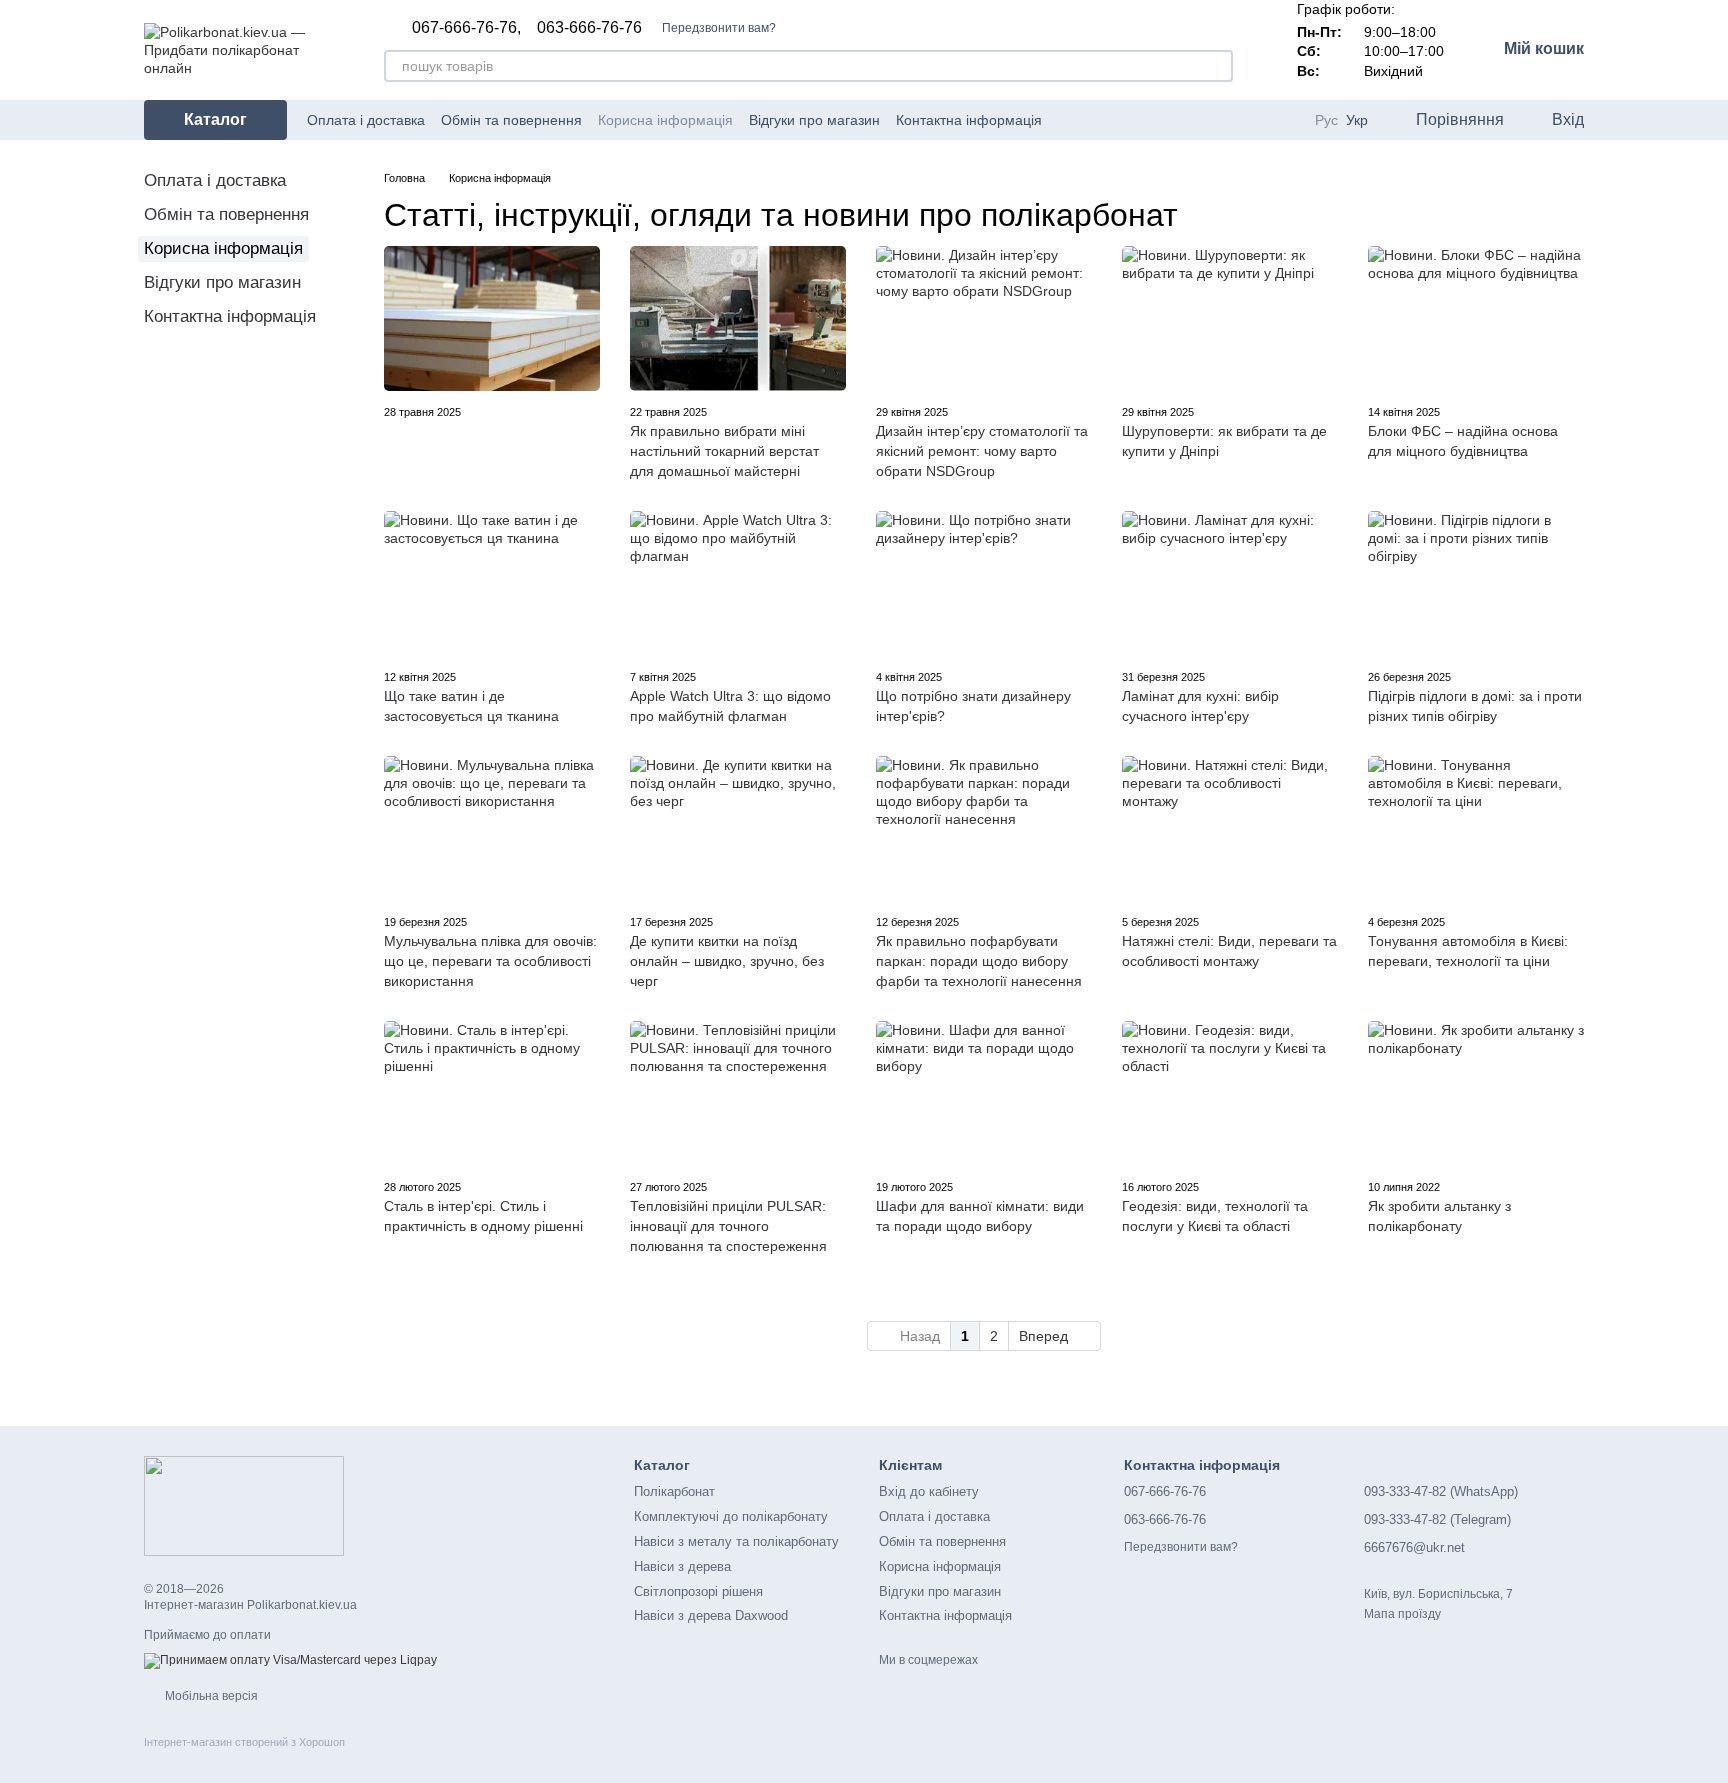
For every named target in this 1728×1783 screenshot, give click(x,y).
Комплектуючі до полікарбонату (731, 1516)
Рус (1326, 120)
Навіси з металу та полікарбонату (736, 1541)
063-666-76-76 (589, 28)
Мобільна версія (210, 1696)
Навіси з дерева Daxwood (711, 1615)
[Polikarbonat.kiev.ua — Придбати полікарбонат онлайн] (244, 1505)
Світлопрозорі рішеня (698, 1591)
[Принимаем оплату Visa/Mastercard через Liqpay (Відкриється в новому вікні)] (290, 1661)
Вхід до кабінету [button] (929, 1491)
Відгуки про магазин (814, 120)
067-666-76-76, (466, 28)
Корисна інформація (665, 120)
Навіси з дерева (682, 1566)
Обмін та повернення (511, 120)
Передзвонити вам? (719, 28)
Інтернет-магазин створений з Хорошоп (244, 1742)
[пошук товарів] (1217, 66)
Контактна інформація (969, 120)
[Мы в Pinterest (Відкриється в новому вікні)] (1142, 120)
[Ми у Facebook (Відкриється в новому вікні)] (1070, 120)
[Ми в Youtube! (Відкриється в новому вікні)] (1094, 120)
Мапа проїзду (1402, 1614)
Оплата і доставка (366, 120)
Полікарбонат (674, 1491)
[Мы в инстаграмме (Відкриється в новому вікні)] (1118, 120)
